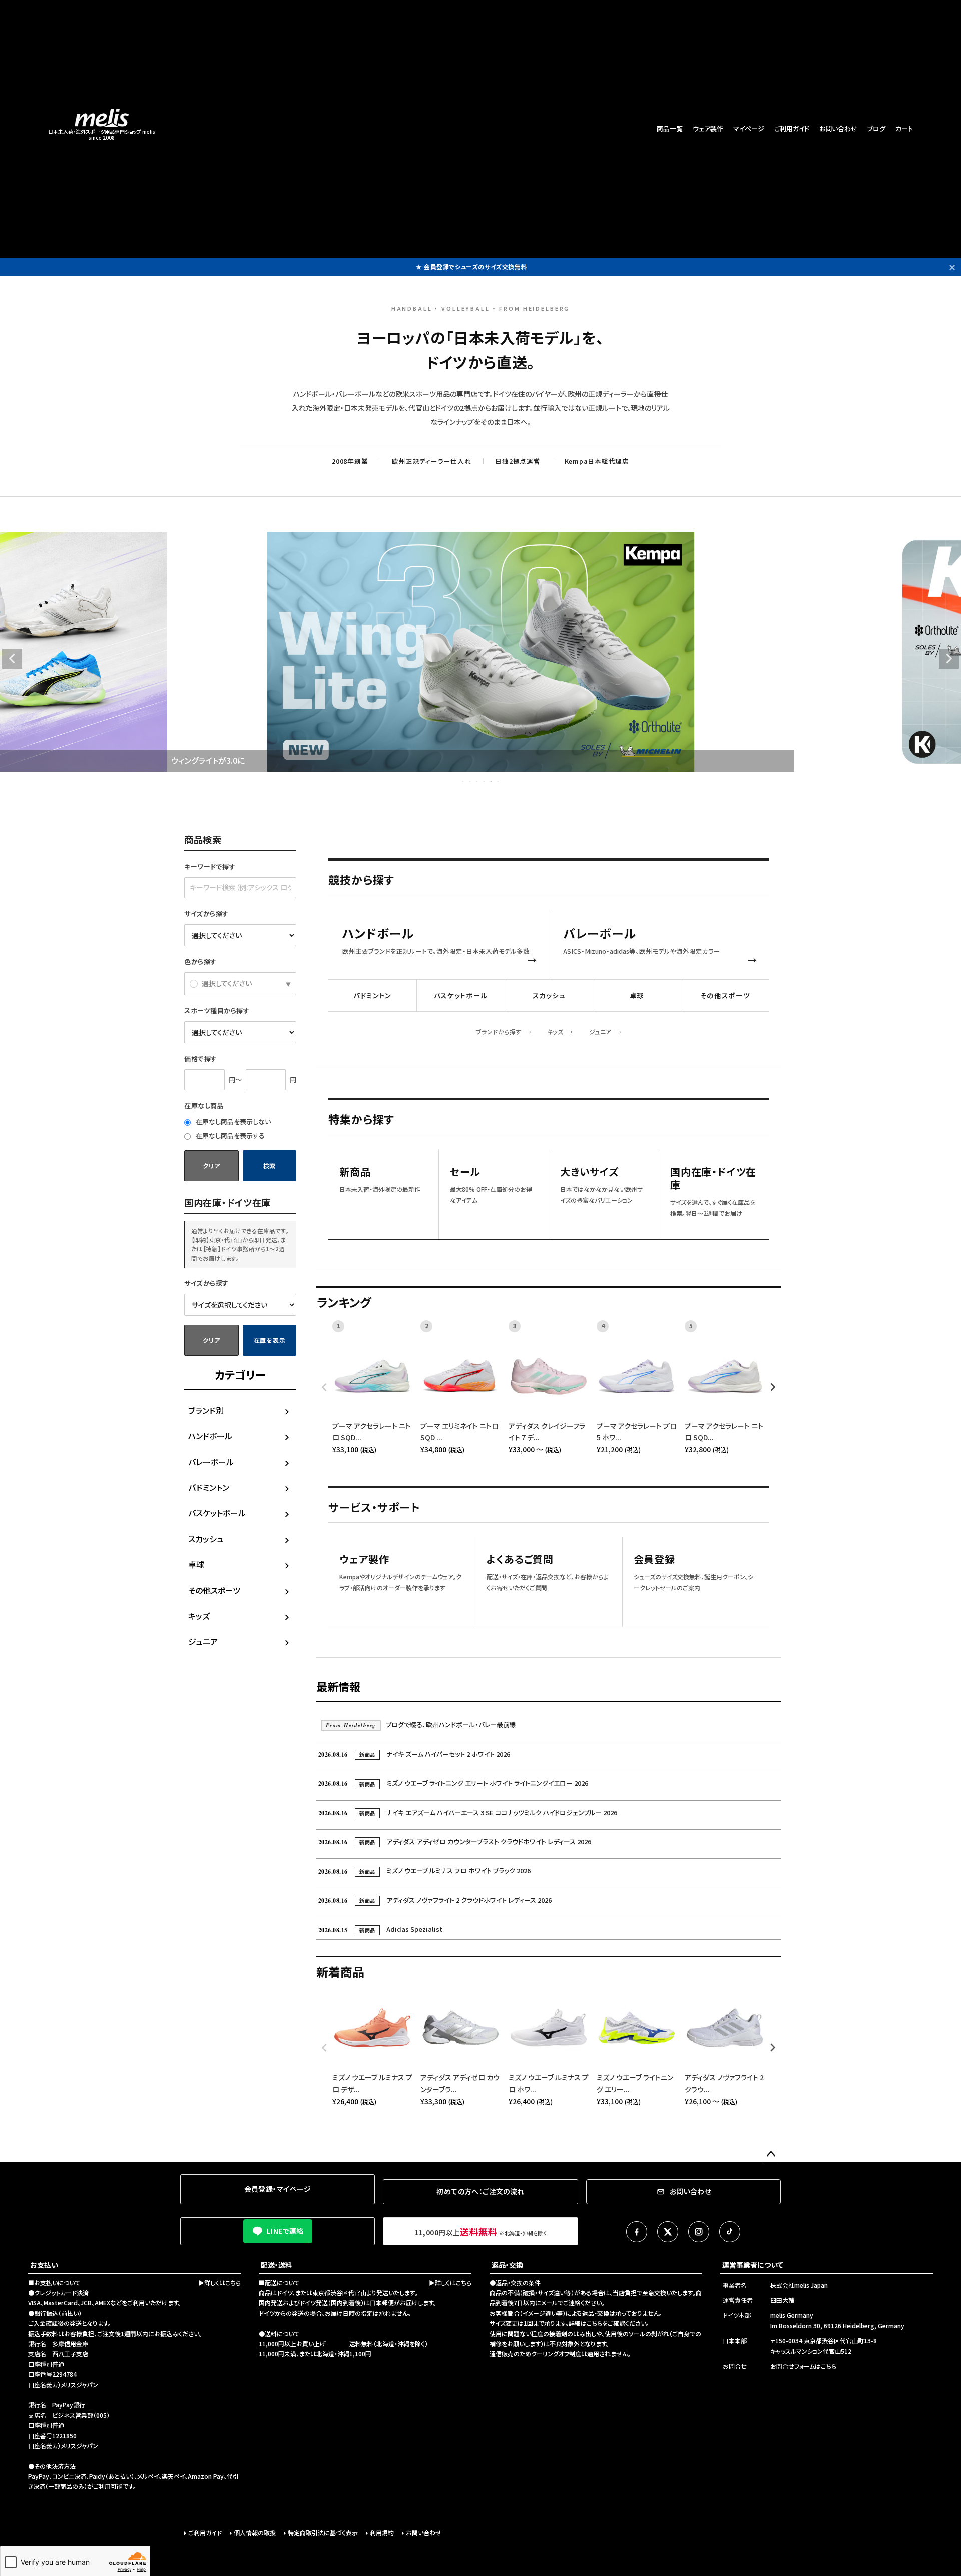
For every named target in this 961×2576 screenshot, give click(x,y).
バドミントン (209, 1487)
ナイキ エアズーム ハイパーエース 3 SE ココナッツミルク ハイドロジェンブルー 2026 (468, 1812)
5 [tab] (492, 781)
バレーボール (211, 1462)
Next (949, 659)
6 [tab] (499, 781)
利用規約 (382, 2533)
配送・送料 (277, 2265)
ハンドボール (210, 1436)
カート (904, 128)
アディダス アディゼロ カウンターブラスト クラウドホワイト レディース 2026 (455, 1841)
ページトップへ (771, 2154)
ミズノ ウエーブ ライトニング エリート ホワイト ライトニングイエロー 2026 (453, 1783)
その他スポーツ (214, 1590)
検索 (270, 1165)
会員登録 (654, 1560)
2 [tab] (470, 781)
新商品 (355, 1172)
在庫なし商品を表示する (229, 1135)
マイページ (749, 128)
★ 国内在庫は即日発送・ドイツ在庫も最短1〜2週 (471, 266)
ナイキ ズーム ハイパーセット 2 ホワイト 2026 (414, 1754)
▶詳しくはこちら (219, 2283)
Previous (12, 659)
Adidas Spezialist (380, 1929)
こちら (594, 2323)
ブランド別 (206, 1410)
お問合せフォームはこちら (803, 2366)
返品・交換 (507, 2265)
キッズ (199, 1616)
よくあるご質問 (520, 1560)
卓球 (196, 1564)
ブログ (876, 128)
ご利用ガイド (792, 128)
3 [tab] (477, 781)
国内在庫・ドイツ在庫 (713, 1178)
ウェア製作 (708, 128)
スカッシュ (206, 1539)
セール (465, 1172)
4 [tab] (485, 781)
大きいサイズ (589, 1172)
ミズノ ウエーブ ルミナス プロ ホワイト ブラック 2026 (424, 1870)
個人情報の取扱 (255, 2533)
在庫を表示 (270, 1340)
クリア (211, 1165)
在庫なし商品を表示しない (232, 1121)
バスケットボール (217, 1513)
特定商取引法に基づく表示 (323, 2533)
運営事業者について (753, 2265)
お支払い (44, 2265)
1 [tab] (463, 781)
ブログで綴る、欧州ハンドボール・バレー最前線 (421, 1724)
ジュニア (203, 1641)
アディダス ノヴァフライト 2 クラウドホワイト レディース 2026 (435, 1900)
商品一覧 (670, 128)
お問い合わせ (838, 128)
